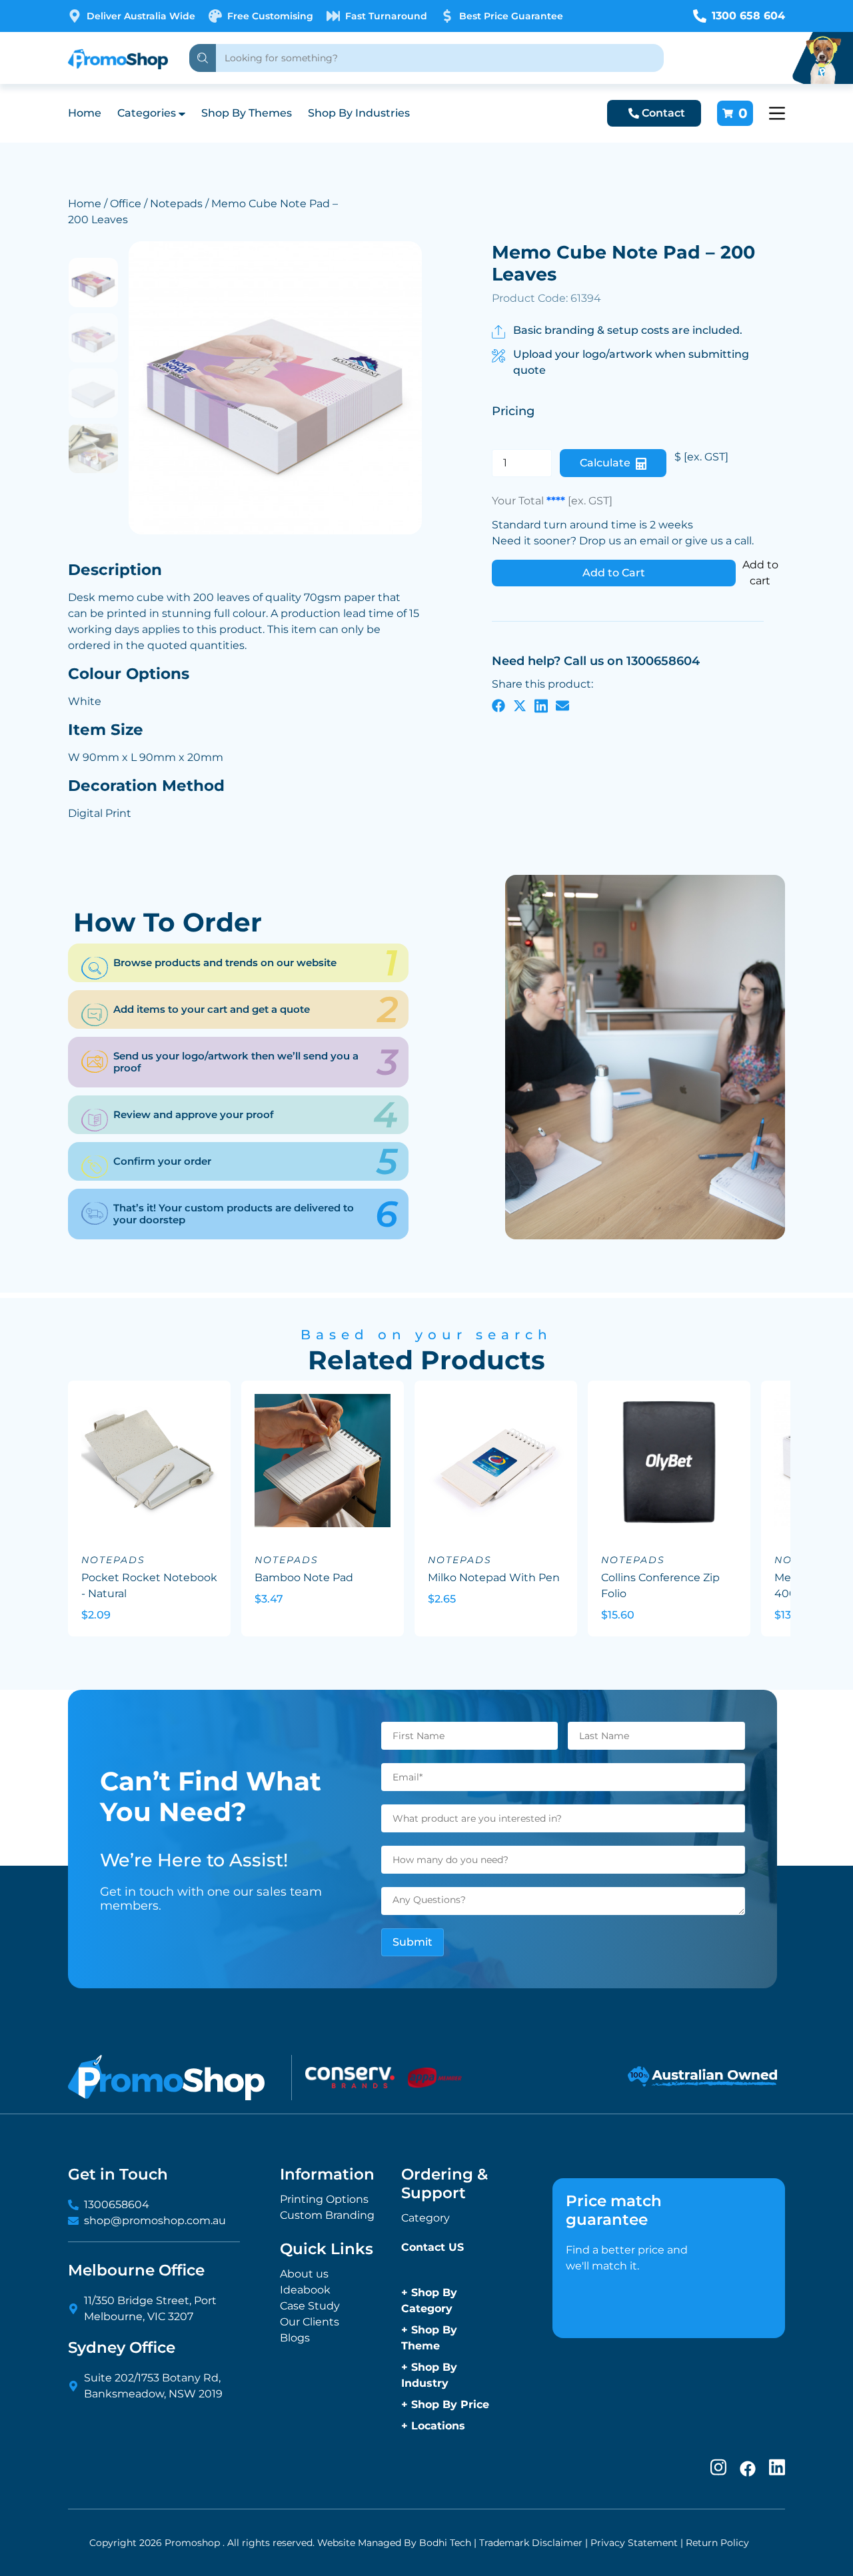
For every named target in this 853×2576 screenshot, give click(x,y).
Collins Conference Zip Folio (660, 1586)
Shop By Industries (359, 113)
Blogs (295, 2338)
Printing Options (324, 2199)
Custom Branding (327, 2215)
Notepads (176, 204)
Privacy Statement (634, 2543)
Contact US (432, 2247)
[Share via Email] (562, 706)
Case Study (310, 2306)
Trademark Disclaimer (531, 2543)
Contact (663, 113)
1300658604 (117, 2205)
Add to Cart (614, 573)
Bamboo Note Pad (304, 1578)
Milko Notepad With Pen (494, 1578)
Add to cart (760, 573)
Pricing (513, 411)
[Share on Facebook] (498, 706)
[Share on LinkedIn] (541, 706)
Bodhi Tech (445, 2543)
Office (126, 204)
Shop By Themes (247, 113)
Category (426, 2218)
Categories (147, 113)
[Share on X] (520, 706)
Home (85, 113)
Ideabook (305, 2290)
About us (304, 2274)
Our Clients (310, 2322)
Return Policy (717, 2543)
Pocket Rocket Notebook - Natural (149, 1586)
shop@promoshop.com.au (155, 2221)
